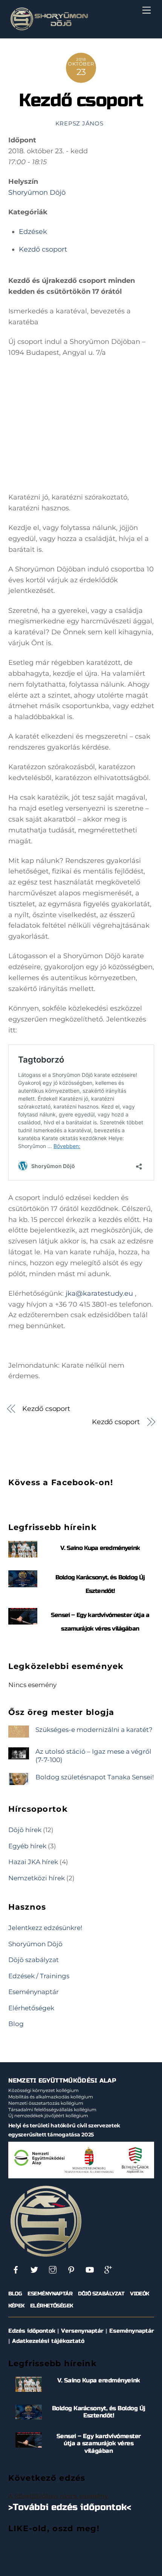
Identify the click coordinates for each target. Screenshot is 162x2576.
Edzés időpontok (32, 2331)
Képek (16, 2306)
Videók (140, 2294)
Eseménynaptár (34, 1992)
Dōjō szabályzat (34, 1960)
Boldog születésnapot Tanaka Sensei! (95, 1777)
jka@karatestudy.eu (99, 1293)
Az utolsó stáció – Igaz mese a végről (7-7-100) (93, 1755)
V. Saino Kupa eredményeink (100, 1548)
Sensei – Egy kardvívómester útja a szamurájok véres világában (99, 2443)
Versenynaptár (82, 2331)
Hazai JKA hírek (33, 1862)
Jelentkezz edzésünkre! (45, 1928)
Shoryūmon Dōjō (37, 192)
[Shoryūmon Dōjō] (49, 29)
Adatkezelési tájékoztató (48, 2341)
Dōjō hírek (25, 1830)
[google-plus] (108, 2269)
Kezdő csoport (81, 100)
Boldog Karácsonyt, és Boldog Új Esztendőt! (99, 2412)
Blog (16, 2024)
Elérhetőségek (31, 2008)
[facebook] (16, 2269)
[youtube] (90, 2269)
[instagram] (53, 2269)
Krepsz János (79, 124)
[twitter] (34, 2269)
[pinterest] (71, 2269)
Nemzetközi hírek (37, 1878)
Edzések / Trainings (39, 1976)
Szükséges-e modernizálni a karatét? (94, 1729)
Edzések (33, 232)
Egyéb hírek (27, 1846)
